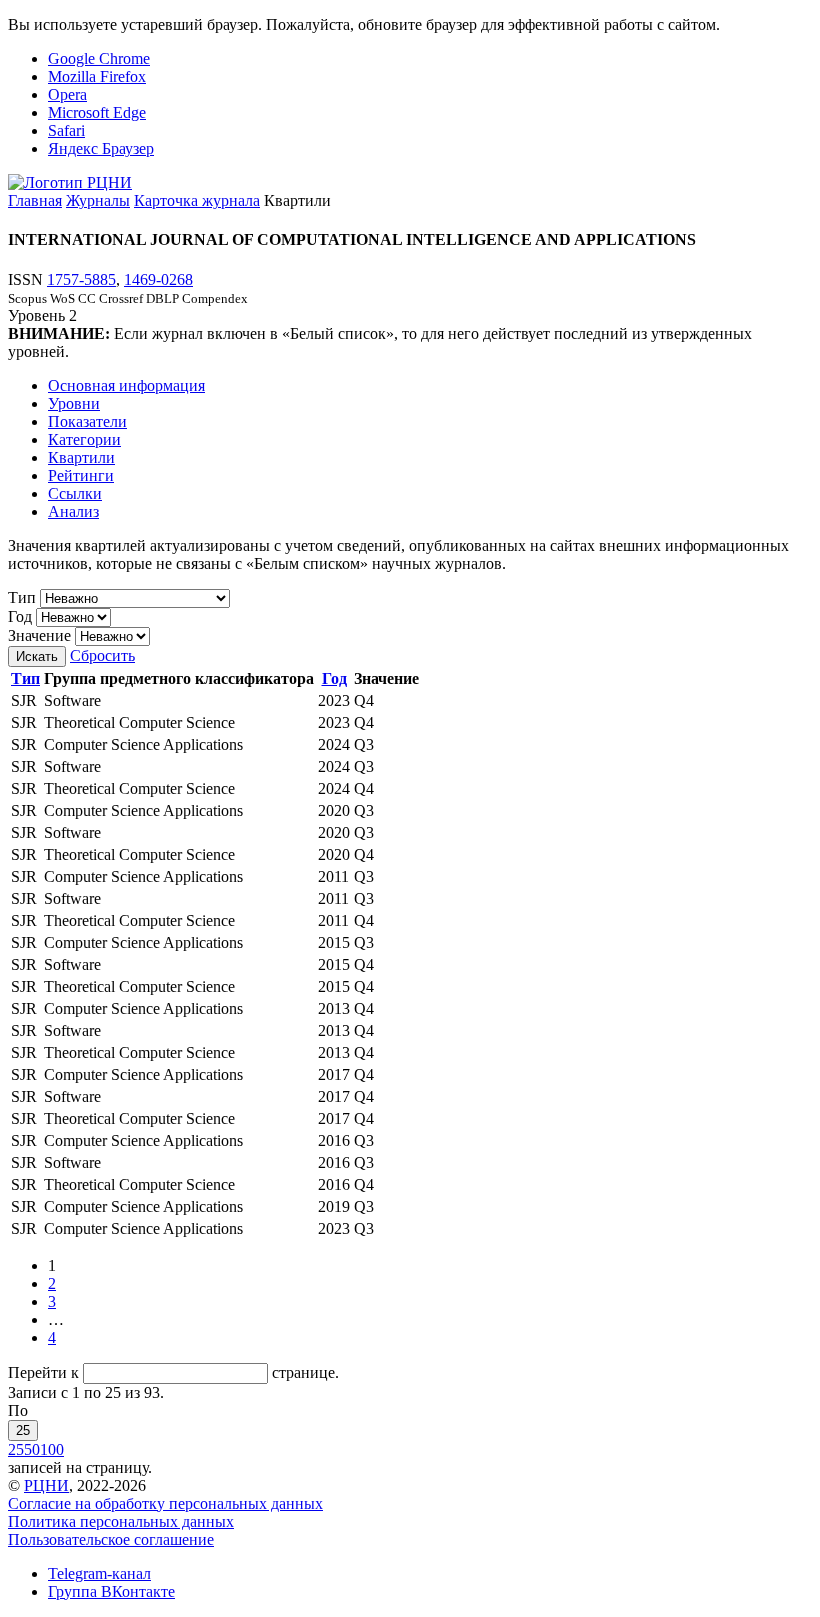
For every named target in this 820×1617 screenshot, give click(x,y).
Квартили (81, 457)
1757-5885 (81, 279)
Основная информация (126, 385)
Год (20, 616)
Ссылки (75, 493)
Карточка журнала (197, 200)
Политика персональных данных (121, 1521)
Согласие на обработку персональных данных (165, 1503)
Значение (39, 635)
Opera (67, 94)
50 (32, 1449)
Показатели (87, 421)
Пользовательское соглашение (111, 1539)
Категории (84, 439)
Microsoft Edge (97, 112)
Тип (22, 597)
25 (23, 1430)
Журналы (98, 200)
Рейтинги (81, 475)
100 (52, 1449)
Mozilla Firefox (97, 76)
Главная (35, 200)
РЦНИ (46, 1485)
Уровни (74, 403)
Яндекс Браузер (101, 148)
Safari (66, 130)
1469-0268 (158, 279)
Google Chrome (99, 58)
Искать (37, 656)
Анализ (73, 511)
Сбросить (102, 655)
